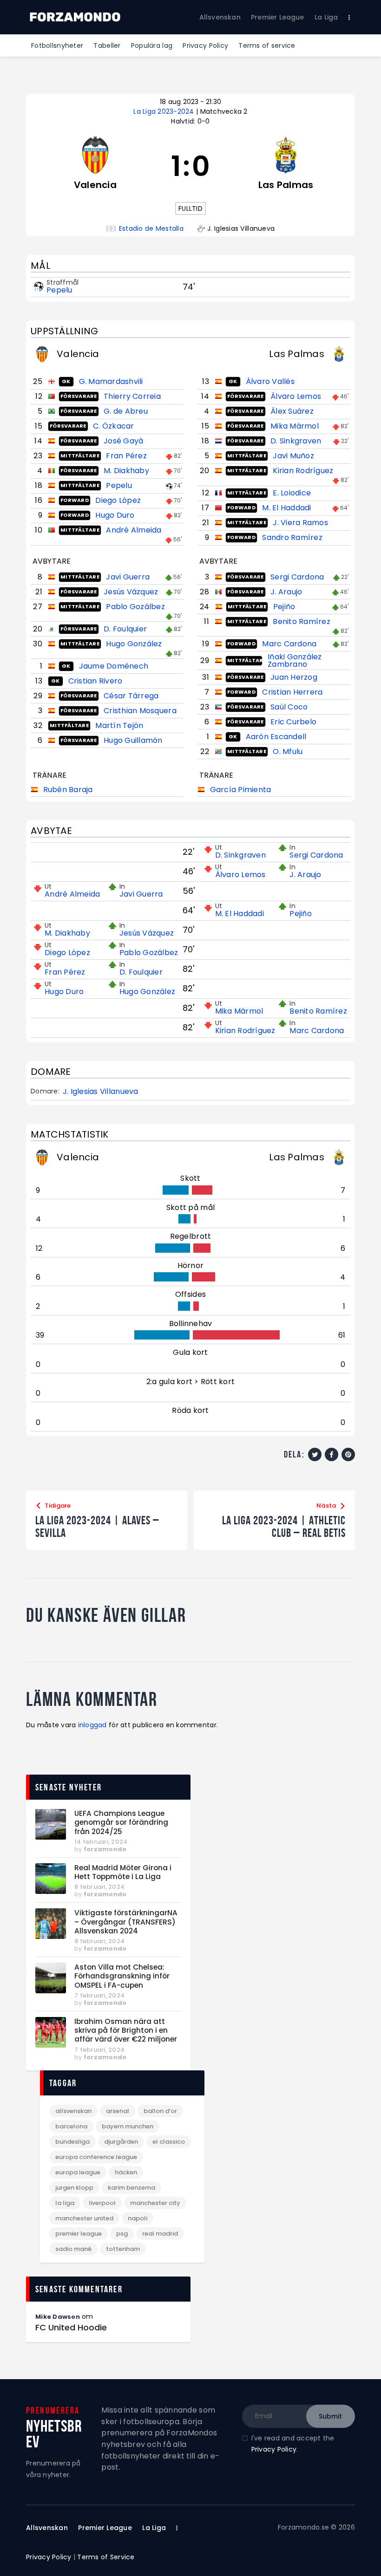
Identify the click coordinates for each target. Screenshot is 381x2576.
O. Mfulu (288, 751)
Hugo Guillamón (133, 740)
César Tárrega (131, 696)
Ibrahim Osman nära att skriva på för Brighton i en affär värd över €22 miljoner (126, 2030)
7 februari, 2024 (99, 1995)
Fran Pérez (126, 456)
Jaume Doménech (114, 666)
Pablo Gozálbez (135, 607)
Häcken (126, 2172)
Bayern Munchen (128, 2126)
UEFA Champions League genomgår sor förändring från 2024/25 (121, 1822)
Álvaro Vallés (270, 381)
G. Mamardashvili (111, 381)
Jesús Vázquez (131, 592)
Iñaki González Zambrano (295, 660)
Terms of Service (106, 2557)
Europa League (78, 2172)
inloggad (92, 1725)
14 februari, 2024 (101, 1842)
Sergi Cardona (297, 577)
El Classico (169, 2142)
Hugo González (134, 644)
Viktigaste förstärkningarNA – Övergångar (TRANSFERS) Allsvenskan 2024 (126, 1922)
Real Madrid (160, 2234)
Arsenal (118, 2111)
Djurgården (121, 2142)
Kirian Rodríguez (303, 471)
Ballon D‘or (160, 2111)
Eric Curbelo (293, 722)
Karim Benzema (131, 2188)
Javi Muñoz (293, 456)
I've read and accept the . (293, 2444)
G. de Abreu (126, 411)
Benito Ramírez (302, 621)
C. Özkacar (114, 426)
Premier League (79, 2234)
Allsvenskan (73, 2111)
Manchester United (84, 2218)
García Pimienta (241, 790)
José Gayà (123, 441)
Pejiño (284, 607)
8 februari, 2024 (99, 1887)
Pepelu (59, 290)
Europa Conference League (96, 2157)
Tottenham (123, 2249)
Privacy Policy (274, 2449)
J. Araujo (286, 592)
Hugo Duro (115, 515)
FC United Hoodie (71, 2328)
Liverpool (102, 2203)
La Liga (65, 2203)
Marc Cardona (289, 644)
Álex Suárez (292, 411)
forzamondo (105, 1849)
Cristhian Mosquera (140, 711)
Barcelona (71, 2126)
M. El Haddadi (286, 508)
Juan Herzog (294, 677)
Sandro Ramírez (292, 537)
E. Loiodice (292, 493)
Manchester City (155, 2203)
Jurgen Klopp (74, 2188)
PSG (122, 2234)
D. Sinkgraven (296, 441)
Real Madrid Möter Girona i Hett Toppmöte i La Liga (123, 1872)
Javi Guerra (128, 577)
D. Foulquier (125, 629)
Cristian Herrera (292, 692)
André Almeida (134, 530)
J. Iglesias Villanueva (101, 1092)
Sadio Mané (73, 2249)
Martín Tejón (119, 725)
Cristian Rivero (95, 681)
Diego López (118, 500)
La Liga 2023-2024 (165, 111)
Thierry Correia (132, 396)
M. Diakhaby (126, 471)
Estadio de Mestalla (151, 229)
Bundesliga (72, 2142)
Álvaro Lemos (296, 396)
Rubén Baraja (68, 790)
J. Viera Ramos (300, 523)
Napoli (138, 2218)
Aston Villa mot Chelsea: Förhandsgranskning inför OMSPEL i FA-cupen (122, 1976)
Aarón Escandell (276, 737)
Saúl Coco (289, 707)
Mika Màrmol (295, 426)
